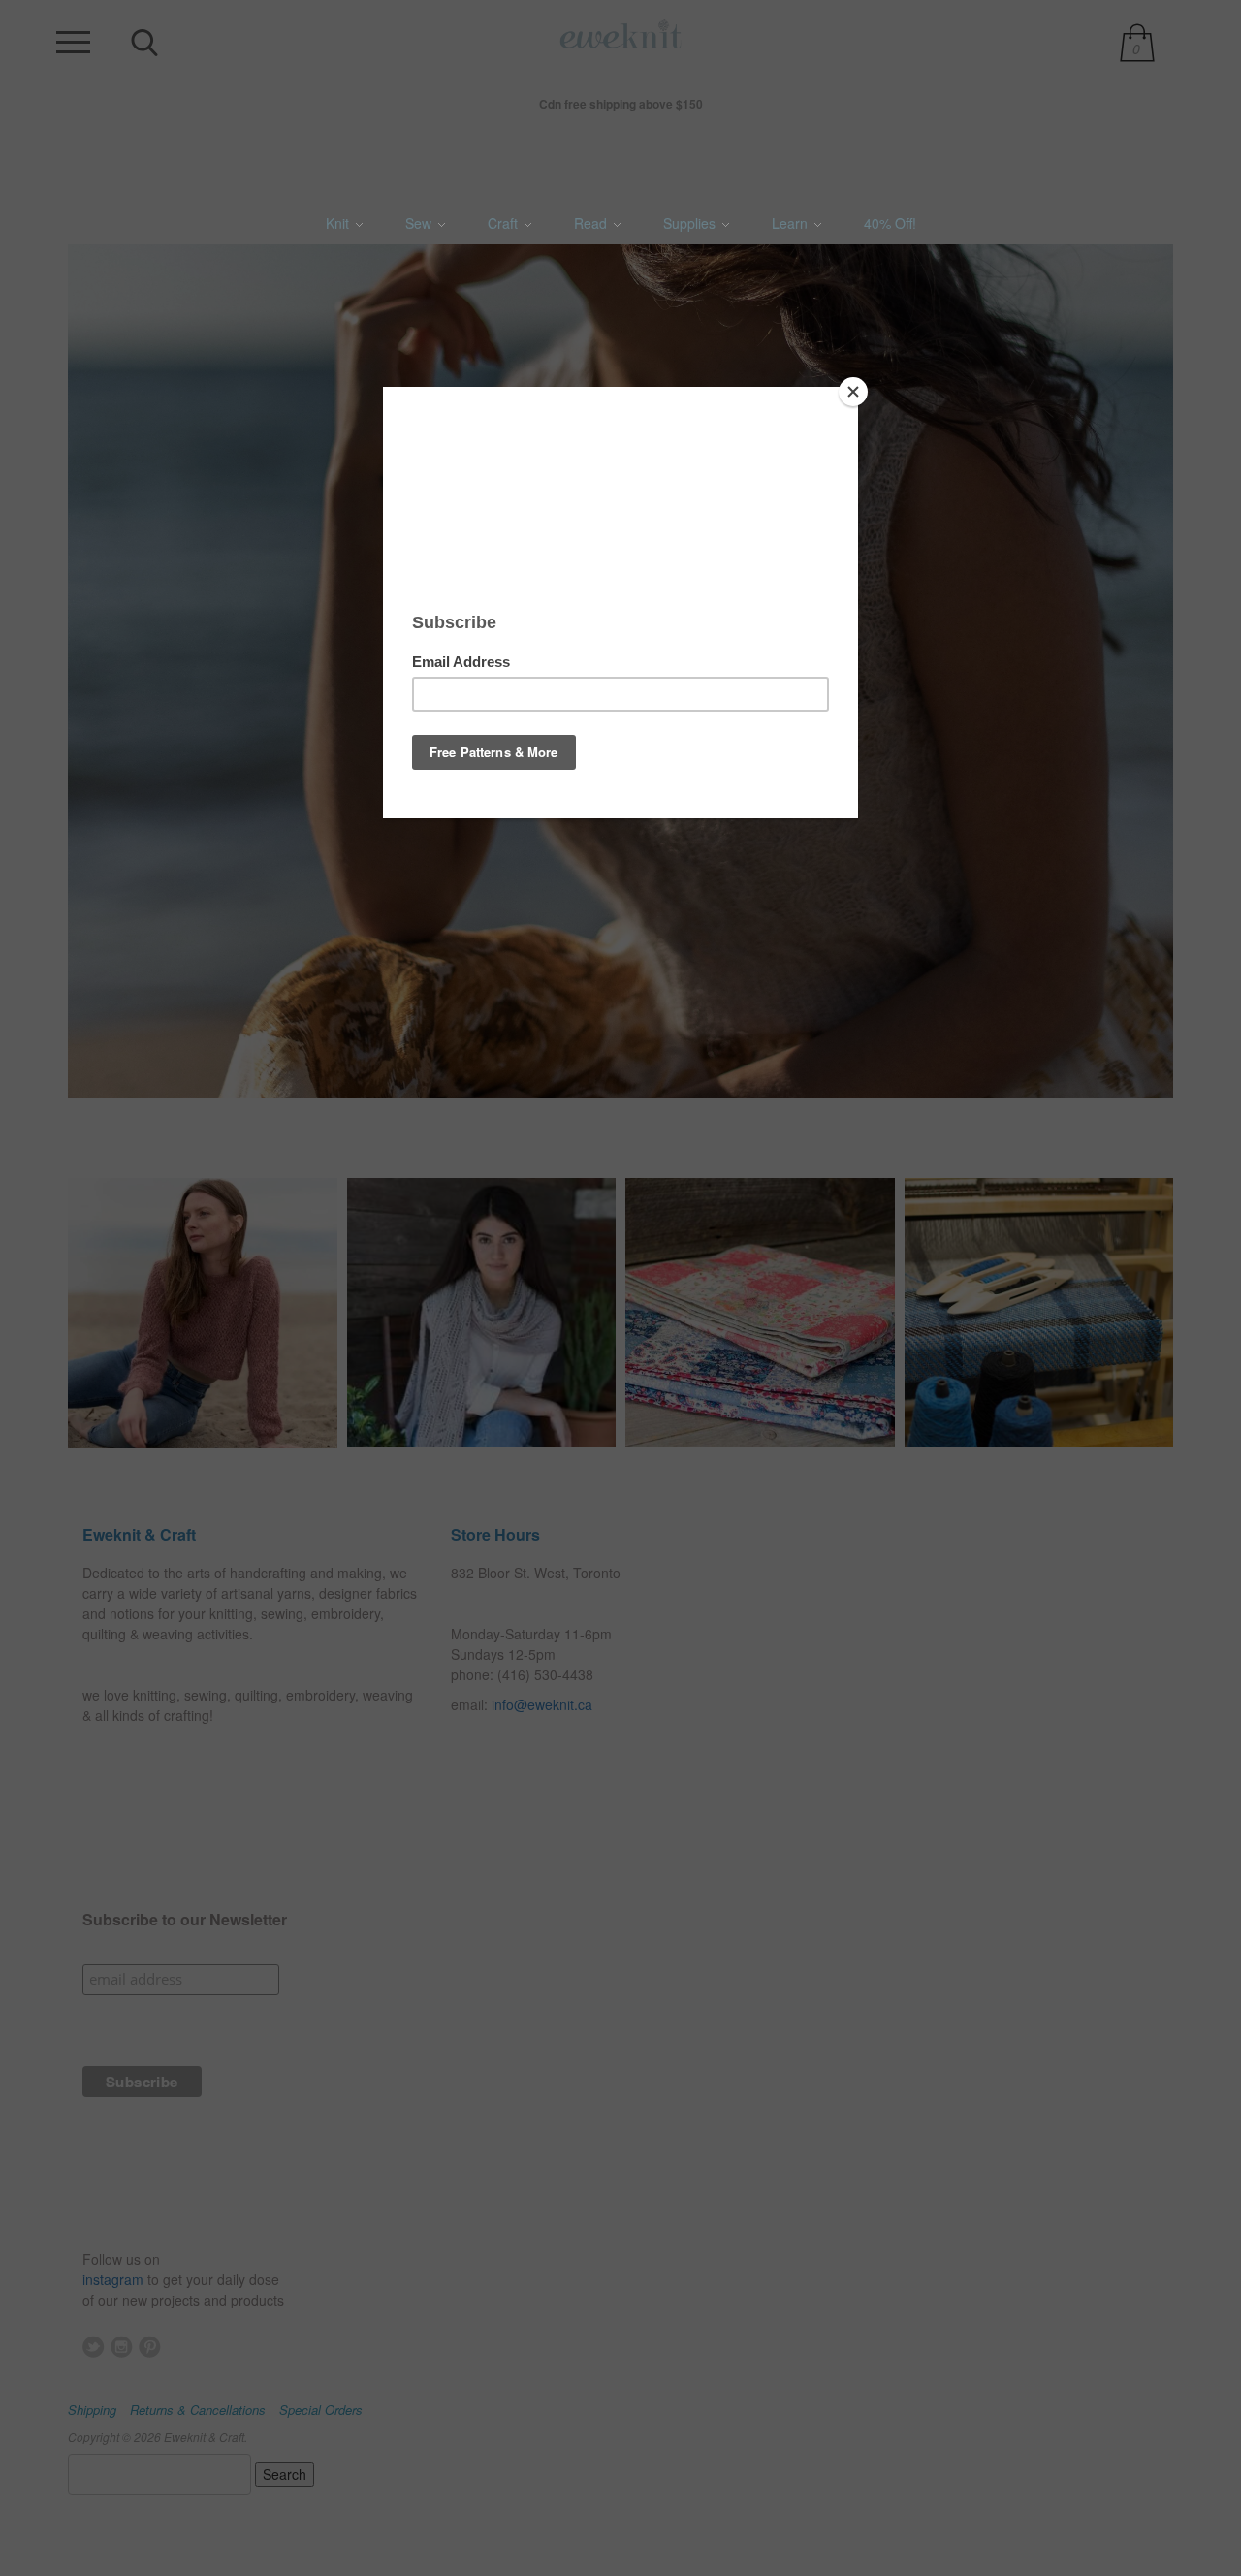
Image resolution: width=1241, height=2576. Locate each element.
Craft (505, 223)
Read (592, 223)
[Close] (853, 392)
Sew (420, 223)
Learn (792, 223)
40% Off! (890, 223)
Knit (339, 223)
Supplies (691, 223)
